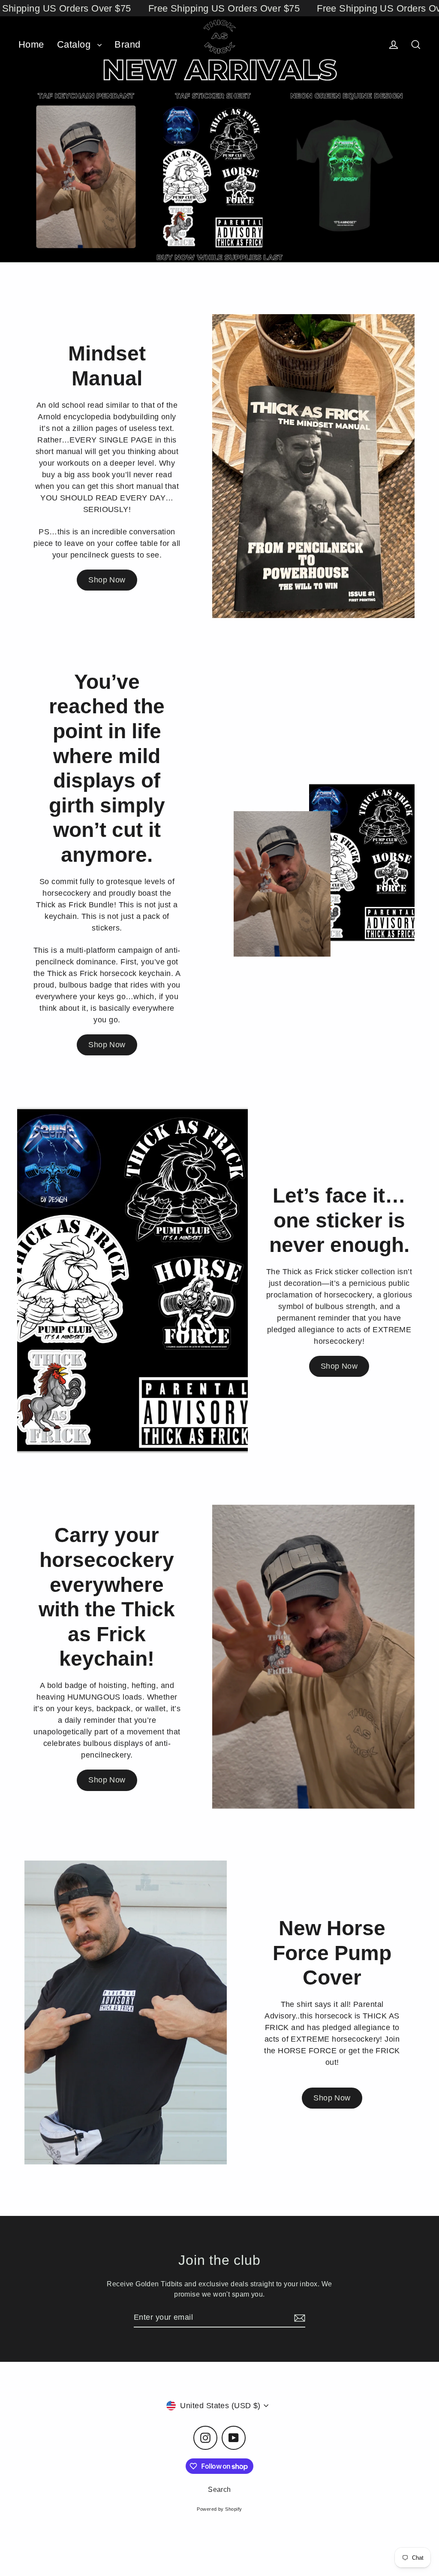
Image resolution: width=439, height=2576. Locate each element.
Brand (127, 44)
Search (219, 2490)
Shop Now (107, 580)
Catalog (75, 44)
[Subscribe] (298, 2318)
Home (31, 44)
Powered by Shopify (219, 2509)
